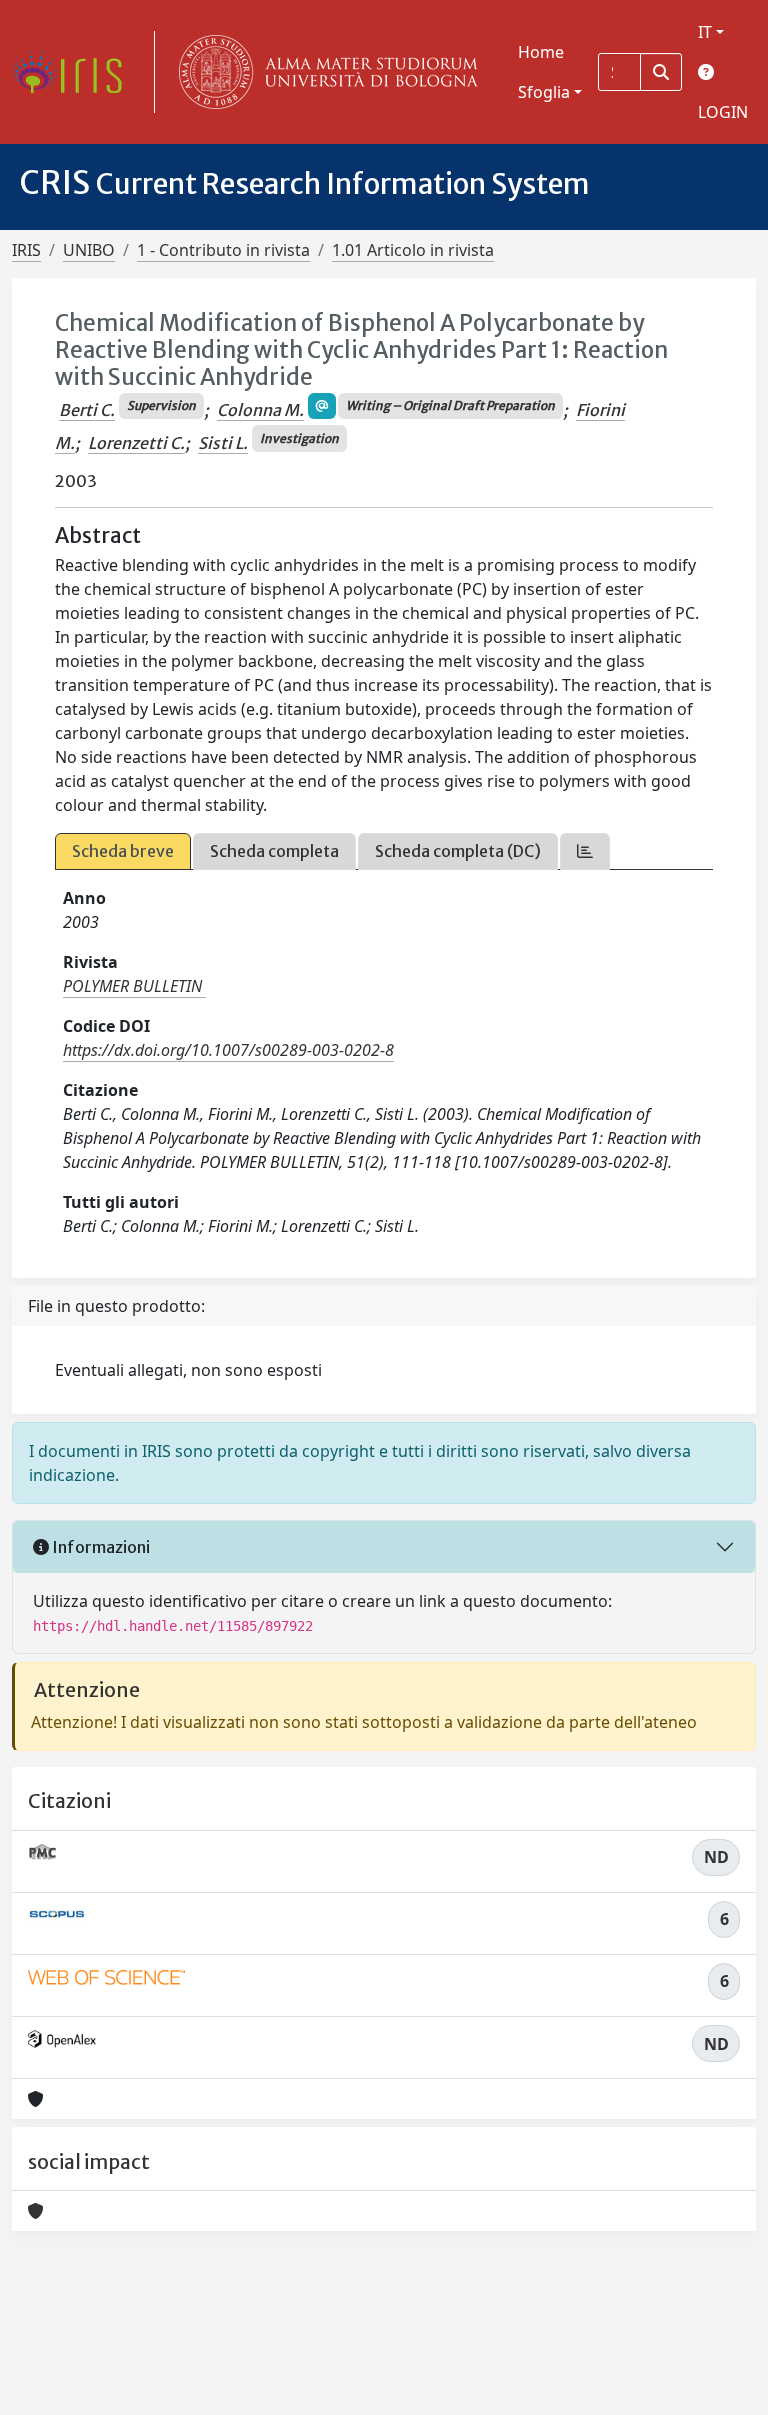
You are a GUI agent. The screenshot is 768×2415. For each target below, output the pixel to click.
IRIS (26, 250)
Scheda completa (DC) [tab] (458, 851)
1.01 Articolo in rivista (413, 250)
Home (541, 52)
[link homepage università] (324, 72)
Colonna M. (260, 410)
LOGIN (723, 112)
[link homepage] (75, 72)
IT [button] (705, 32)
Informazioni (99, 1547)
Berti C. (87, 410)
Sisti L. (223, 443)
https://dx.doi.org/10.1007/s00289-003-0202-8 (228, 1050)
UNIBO (89, 250)
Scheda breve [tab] (123, 851)
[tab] (585, 851)
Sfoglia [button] (544, 92)
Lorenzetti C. (136, 443)
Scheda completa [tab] (274, 851)
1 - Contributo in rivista (223, 250)
